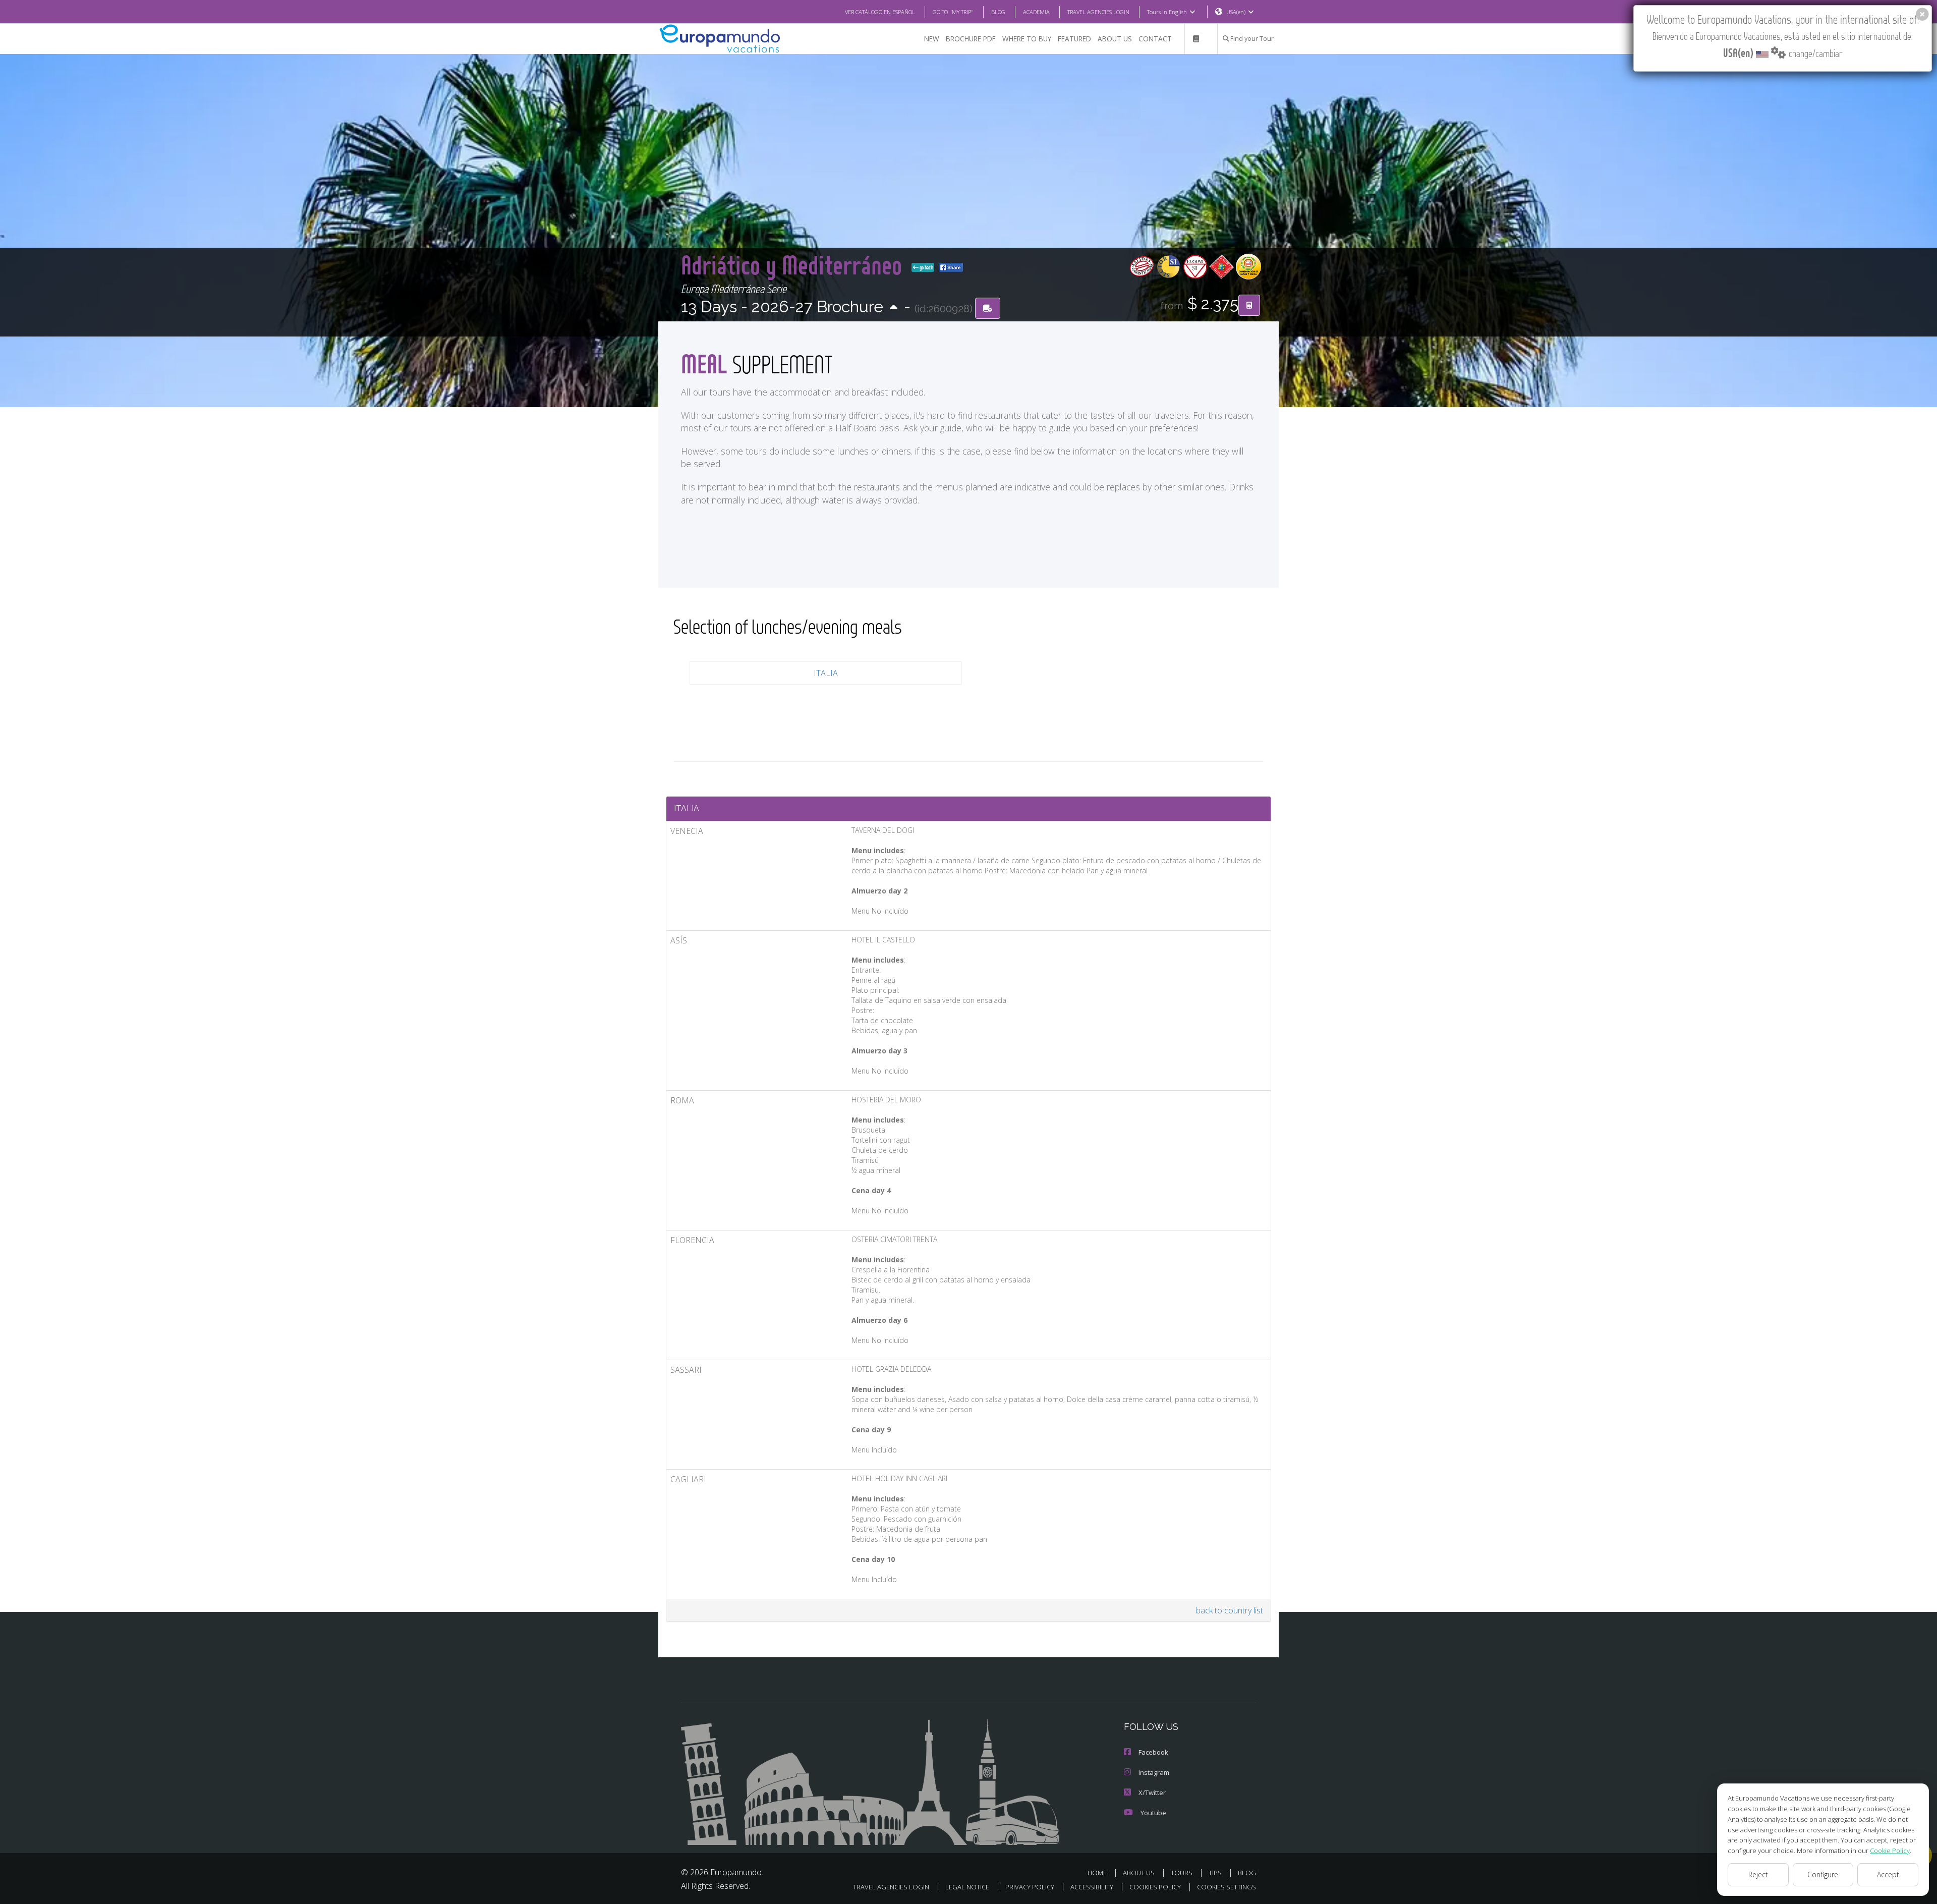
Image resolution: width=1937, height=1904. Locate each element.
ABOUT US (1115, 39)
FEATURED (1074, 39)
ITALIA (826, 673)
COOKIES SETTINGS (1227, 1887)
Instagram (1154, 1772)
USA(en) (1236, 12)
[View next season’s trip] (894, 308)
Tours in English (1167, 12)
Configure (1823, 1874)
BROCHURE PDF (971, 39)
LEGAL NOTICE (967, 1887)
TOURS (1182, 1873)
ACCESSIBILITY (1092, 1887)
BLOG (998, 12)
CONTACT (1155, 39)
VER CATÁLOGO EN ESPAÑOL (880, 12)
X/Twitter (1152, 1793)
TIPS (1215, 1873)
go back (926, 267)
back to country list (1230, 1610)
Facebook (1153, 1752)
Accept (1888, 1874)
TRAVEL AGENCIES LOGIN (1098, 12)
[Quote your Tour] (1249, 305)
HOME (1097, 1873)
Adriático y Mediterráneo (794, 265)
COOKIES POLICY (1155, 1887)
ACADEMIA (1036, 12)
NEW (932, 39)
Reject (1758, 1874)
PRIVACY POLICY (1030, 1887)
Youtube (1153, 1813)
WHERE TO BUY (1027, 39)
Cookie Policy (1890, 1851)
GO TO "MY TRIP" (953, 12)
